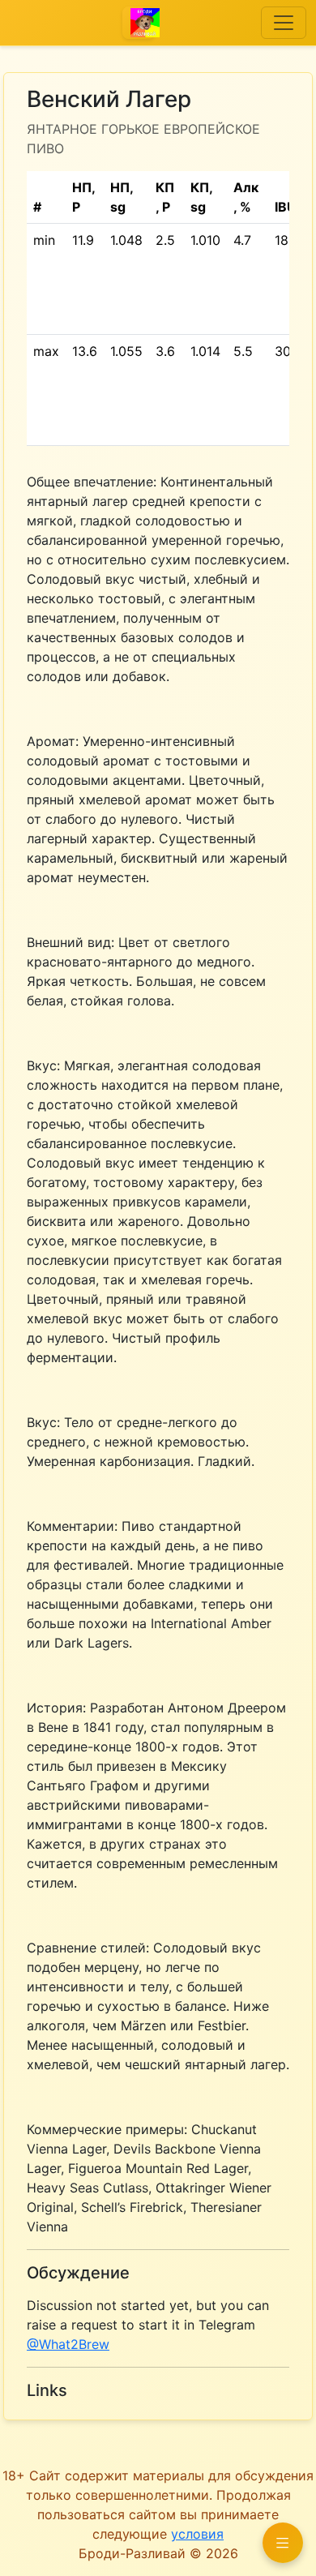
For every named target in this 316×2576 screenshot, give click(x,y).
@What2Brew (68, 2344)
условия (197, 2534)
